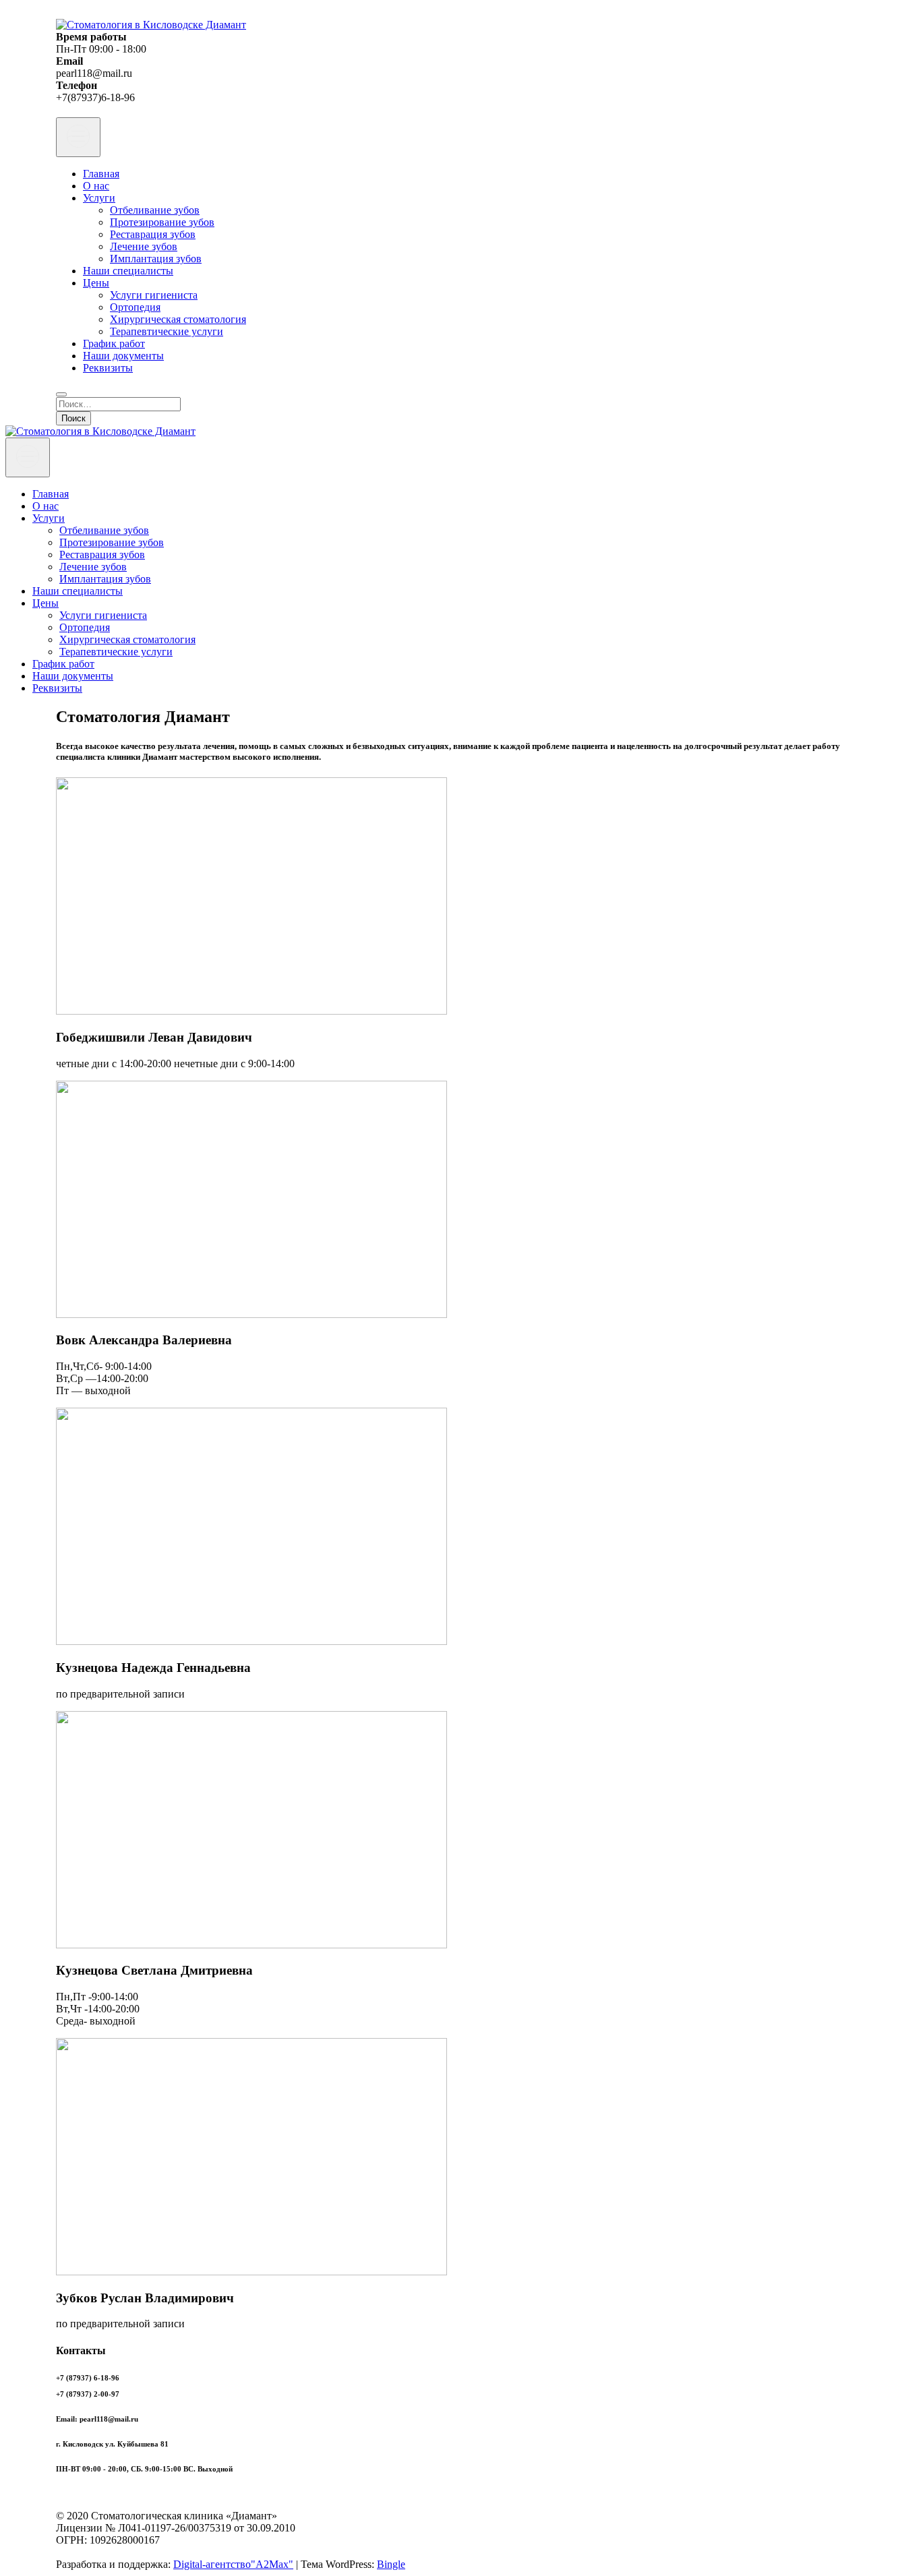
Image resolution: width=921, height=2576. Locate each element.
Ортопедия (135, 307)
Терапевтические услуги (167, 331)
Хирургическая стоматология (178, 319)
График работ (114, 343)
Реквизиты (108, 368)
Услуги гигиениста (154, 295)
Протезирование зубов (162, 222)
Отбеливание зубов (155, 210)
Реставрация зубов (153, 234)
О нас (96, 186)
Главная (101, 174)
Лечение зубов (144, 246)
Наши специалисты (128, 271)
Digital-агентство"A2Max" (233, 2564)
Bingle (391, 2564)
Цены (96, 283)
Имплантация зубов (156, 259)
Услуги (99, 198)
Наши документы (123, 356)
